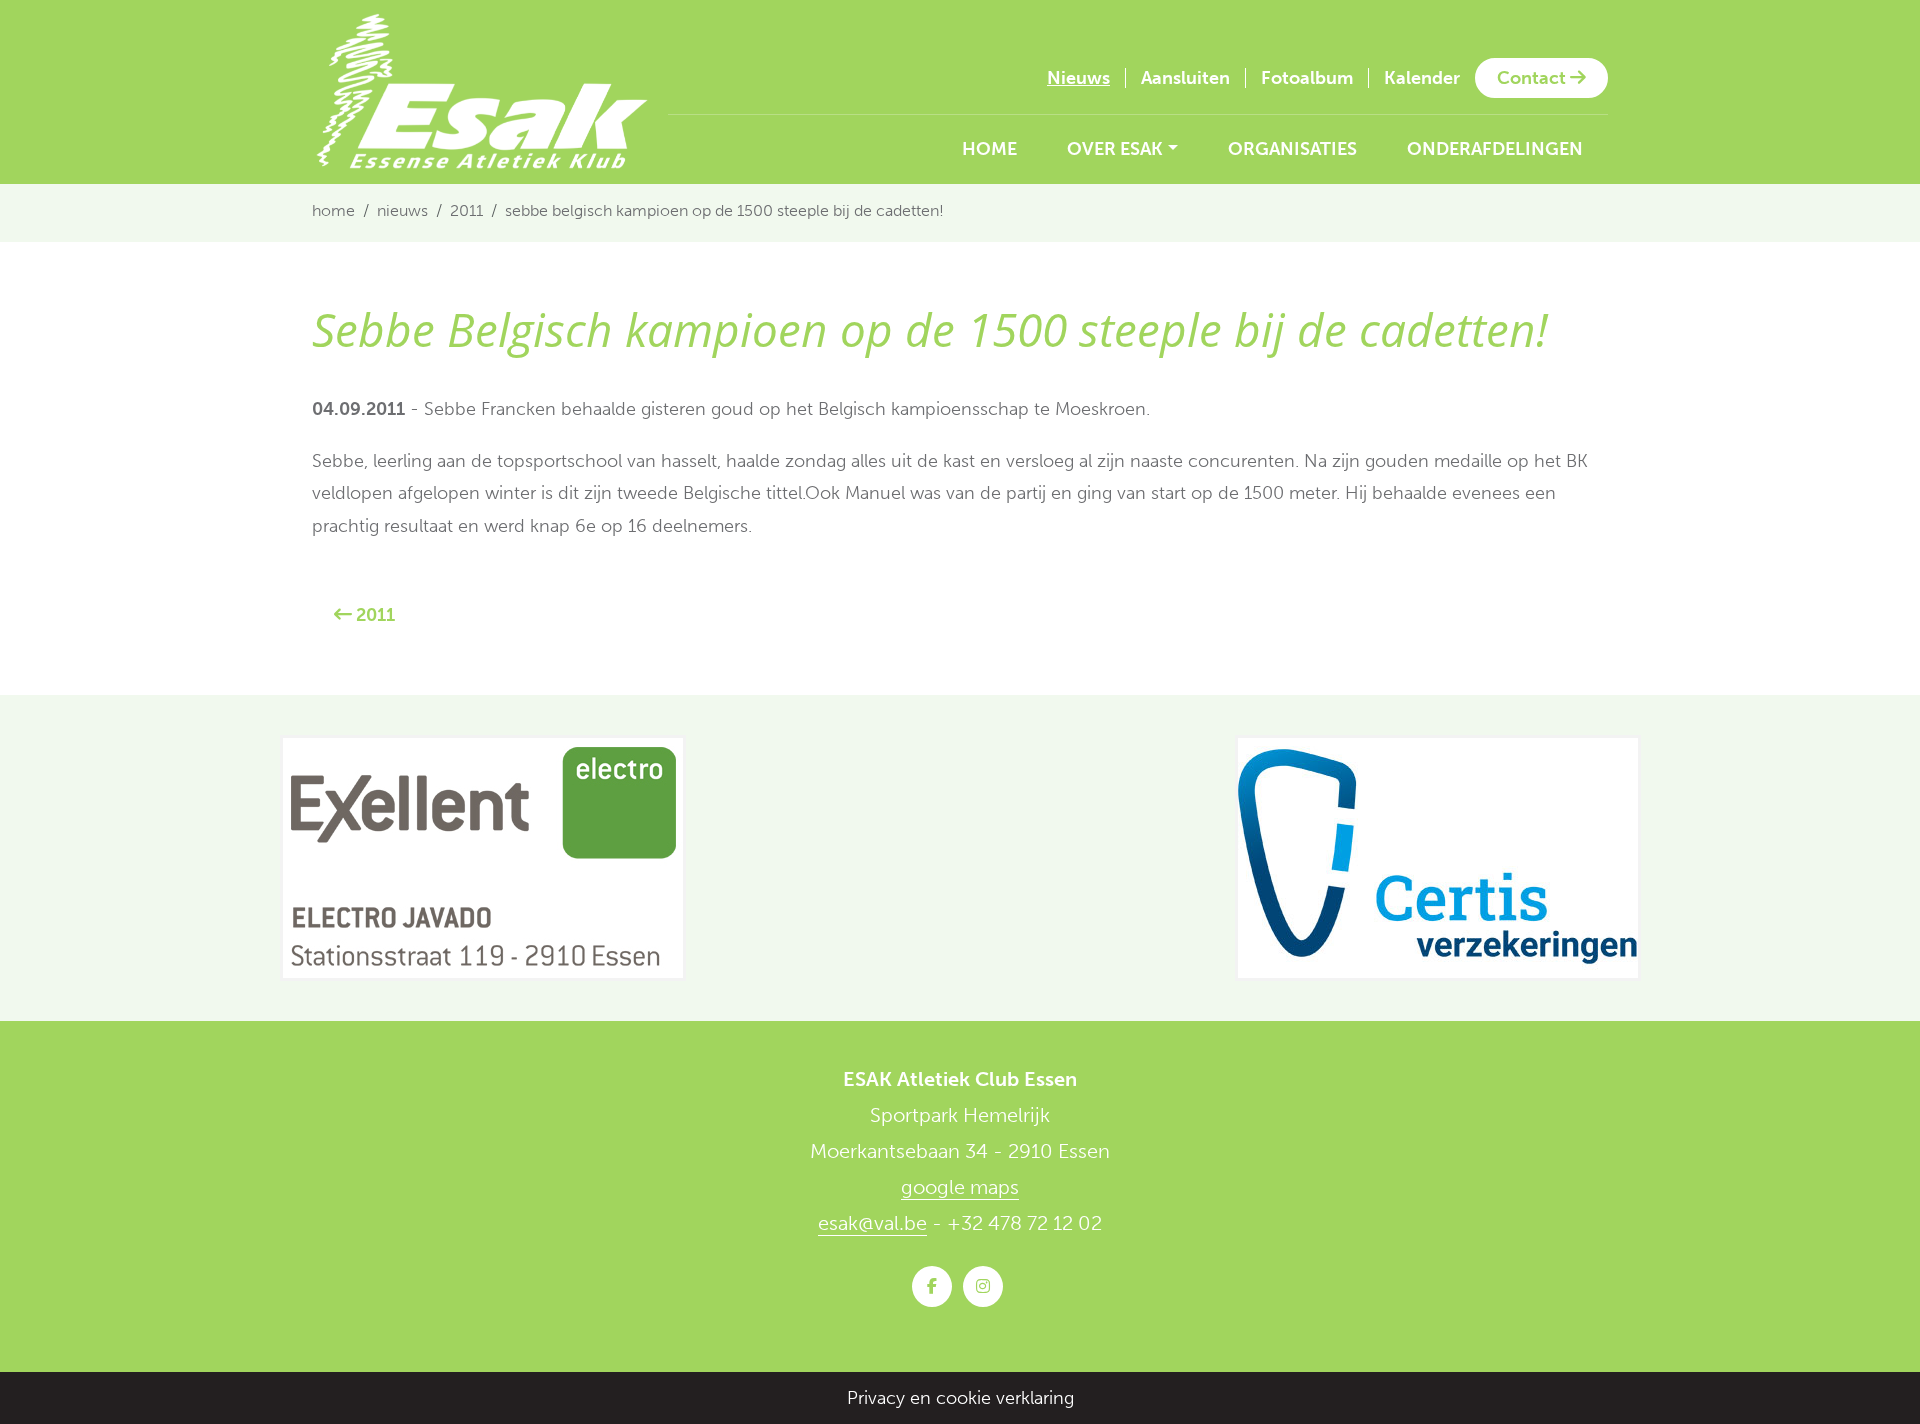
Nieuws (1078, 78)
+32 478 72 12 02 (1024, 1223)
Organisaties (1292, 149)
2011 (466, 210)
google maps (960, 1187)
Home (989, 149)
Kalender (1422, 78)
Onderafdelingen (1495, 149)
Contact (1533, 78)
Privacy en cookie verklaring (960, 1398)
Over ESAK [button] (1115, 149)
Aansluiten (1185, 78)
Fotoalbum (1307, 78)
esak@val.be (872, 1223)
